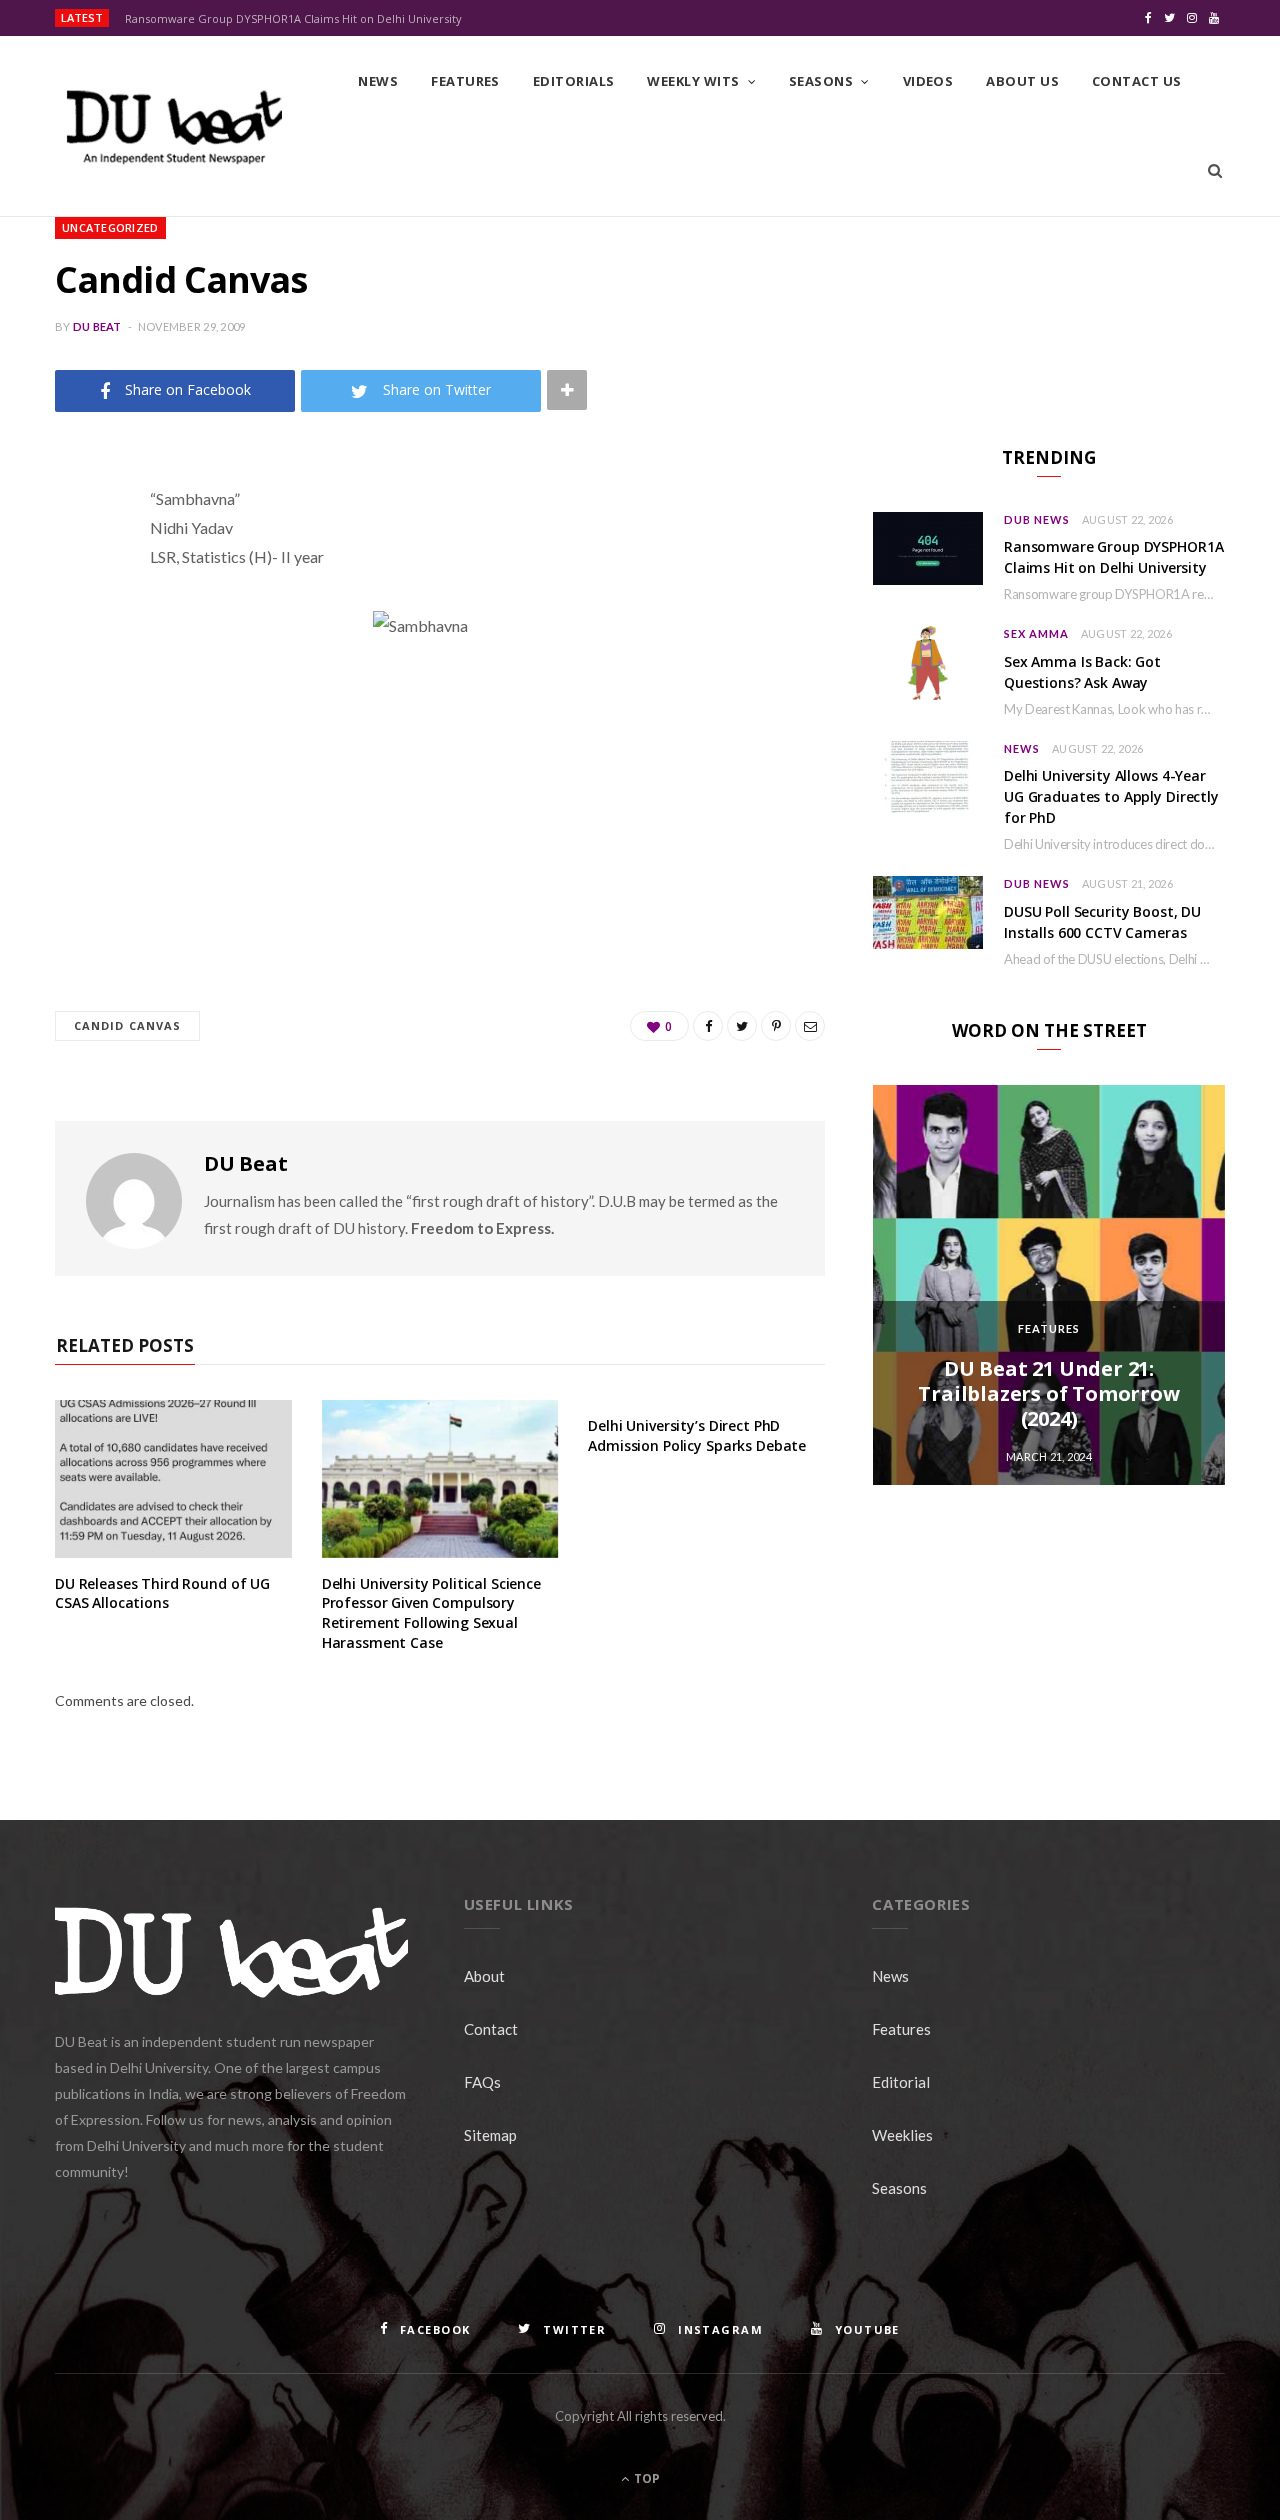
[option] (1049, 1285)
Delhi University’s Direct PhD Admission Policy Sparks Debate (697, 1435)
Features (465, 81)
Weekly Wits (693, 81)
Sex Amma (1036, 633)
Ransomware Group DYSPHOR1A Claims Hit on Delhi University (293, 19)
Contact (491, 2029)
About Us (1022, 81)
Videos (928, 81)
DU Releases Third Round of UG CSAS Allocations (162, 1593)
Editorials (574, 81)
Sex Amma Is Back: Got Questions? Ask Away (1082, 672)
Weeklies (902, 2135)
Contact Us (1137, 81)
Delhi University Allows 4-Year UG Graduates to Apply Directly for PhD (1111, 796)
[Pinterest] (75, 660)
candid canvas (127, 1025)
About (484, 1976)
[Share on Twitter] (75, 609)
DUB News (1037, 519)
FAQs (482, 2082)
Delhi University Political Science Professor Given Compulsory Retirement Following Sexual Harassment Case (431, 1613)
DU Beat (97, 326)
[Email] (75, 711)
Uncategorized (110, 227)
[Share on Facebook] (75, 558)
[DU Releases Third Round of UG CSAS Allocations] (173, 1479)
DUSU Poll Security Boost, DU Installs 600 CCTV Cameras (1102, 922)
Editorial (901, 2082)
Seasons (821, 81)
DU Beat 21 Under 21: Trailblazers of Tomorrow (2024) (1048, 1393)
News (378, 81)
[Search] (1215, 171)
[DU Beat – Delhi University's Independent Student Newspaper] (174, 127)
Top (645, 2478)
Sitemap (490, 2135)
